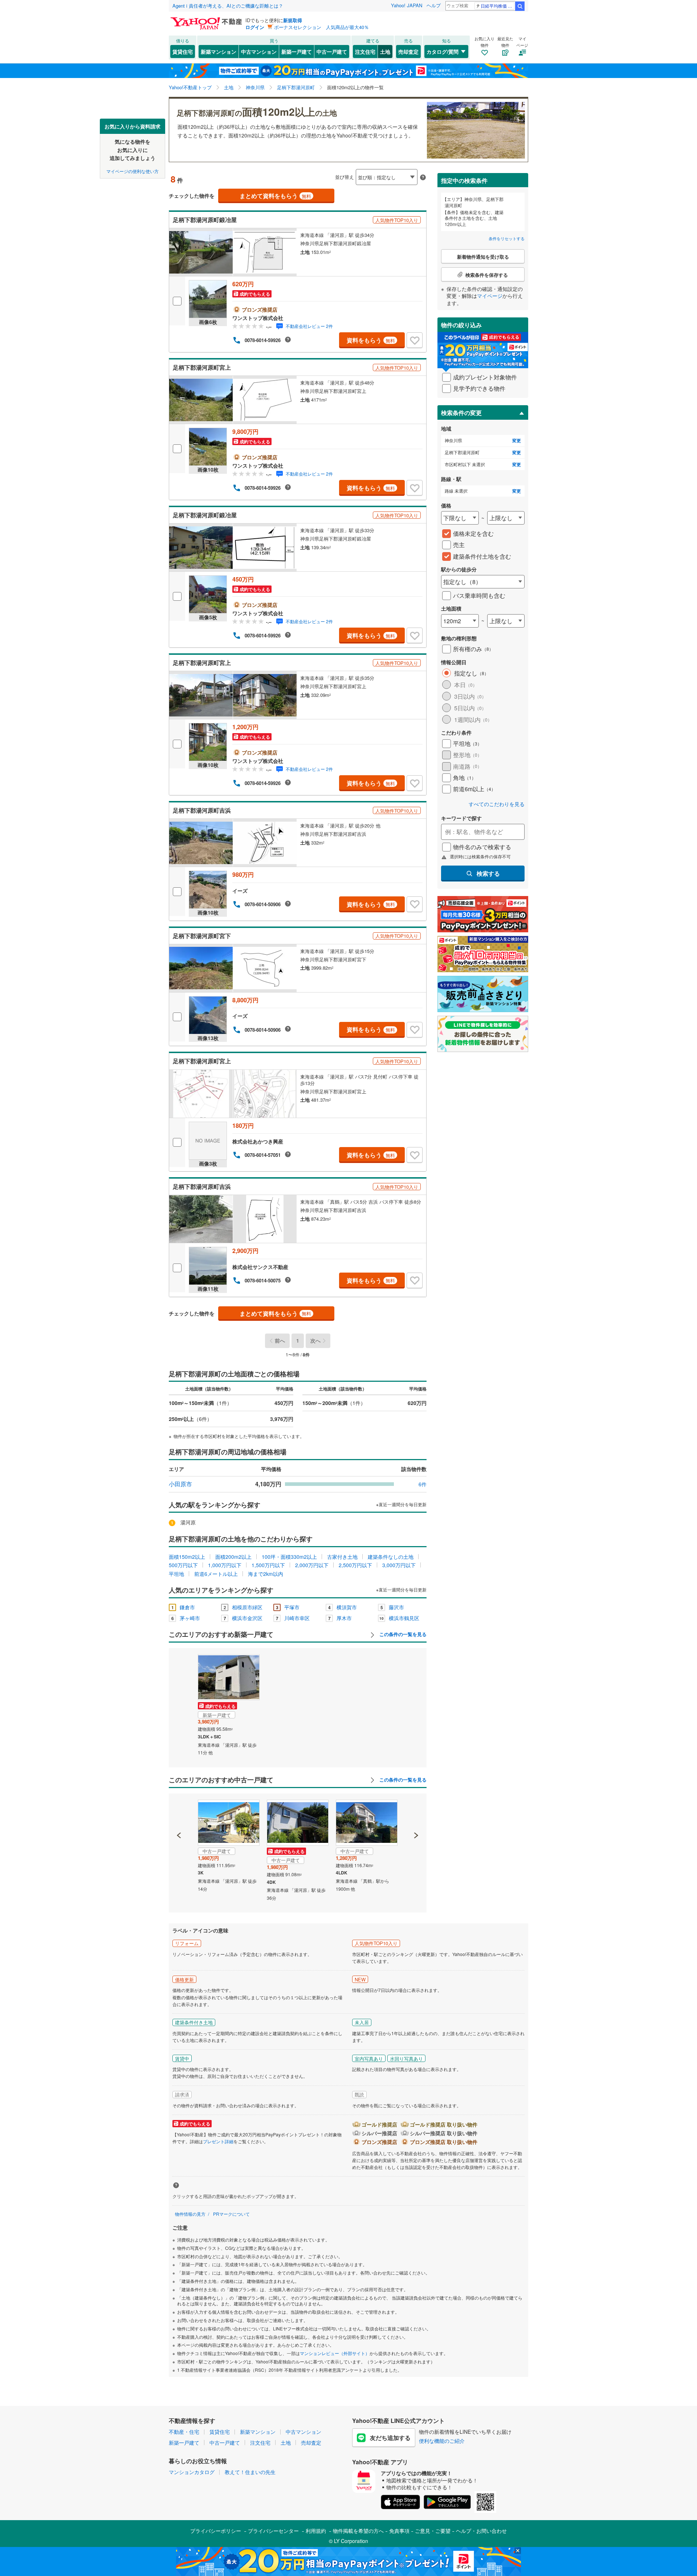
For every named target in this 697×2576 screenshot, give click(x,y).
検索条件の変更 (461, 413)
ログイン (255, 27)
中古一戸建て (332, 52)
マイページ (490, 296)
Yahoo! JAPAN (407, 5)
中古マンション (259, 52)
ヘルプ (434, 5)
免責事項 (399, 2531)
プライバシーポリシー (216, 2531)
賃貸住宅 (183, 52)
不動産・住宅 (184, 2432)
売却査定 (408, 52)
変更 (517, 441)
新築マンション (219, 52)
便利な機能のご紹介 (442, 2441)
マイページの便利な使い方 (133, 171)
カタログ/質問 (443, 52)
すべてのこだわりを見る (497, 804)
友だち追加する (390, 2438)
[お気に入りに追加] (415, 340)
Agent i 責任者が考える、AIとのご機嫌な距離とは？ (228, 6)
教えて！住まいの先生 (250, 2472)
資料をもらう (371, 340)
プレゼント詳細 (218, 2141)
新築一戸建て (297, 52)
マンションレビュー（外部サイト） (335, 2353)
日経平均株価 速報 (498, 6)
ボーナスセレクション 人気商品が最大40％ (321, 27)
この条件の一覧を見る (402, 1634)
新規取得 (293, 20)
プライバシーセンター (273, 2531)
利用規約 (316, 2531)
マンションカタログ (192, 2472)
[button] (179, 1811)
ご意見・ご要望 (433, 2531)
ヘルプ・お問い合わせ (481, 2531)
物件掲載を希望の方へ (358, 2531)
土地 (385, 52)
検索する (488, 873)
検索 (520, 6)
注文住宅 (365, 52)
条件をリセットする (507, 238)
